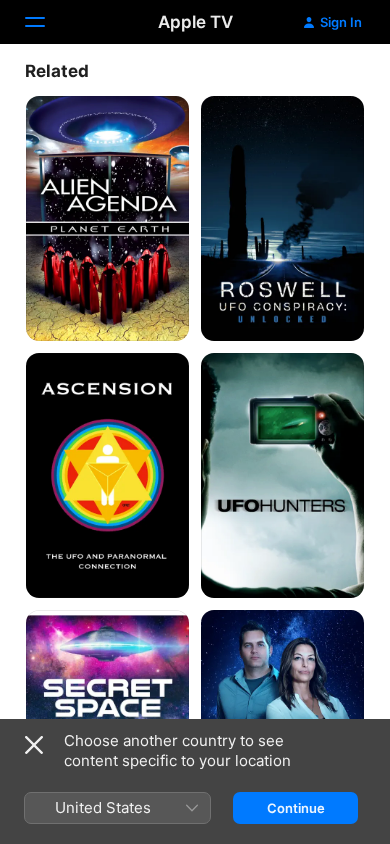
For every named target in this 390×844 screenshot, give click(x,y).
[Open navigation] (47, 22)
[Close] (34, 745)
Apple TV (195, 22)
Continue (296, 808)
